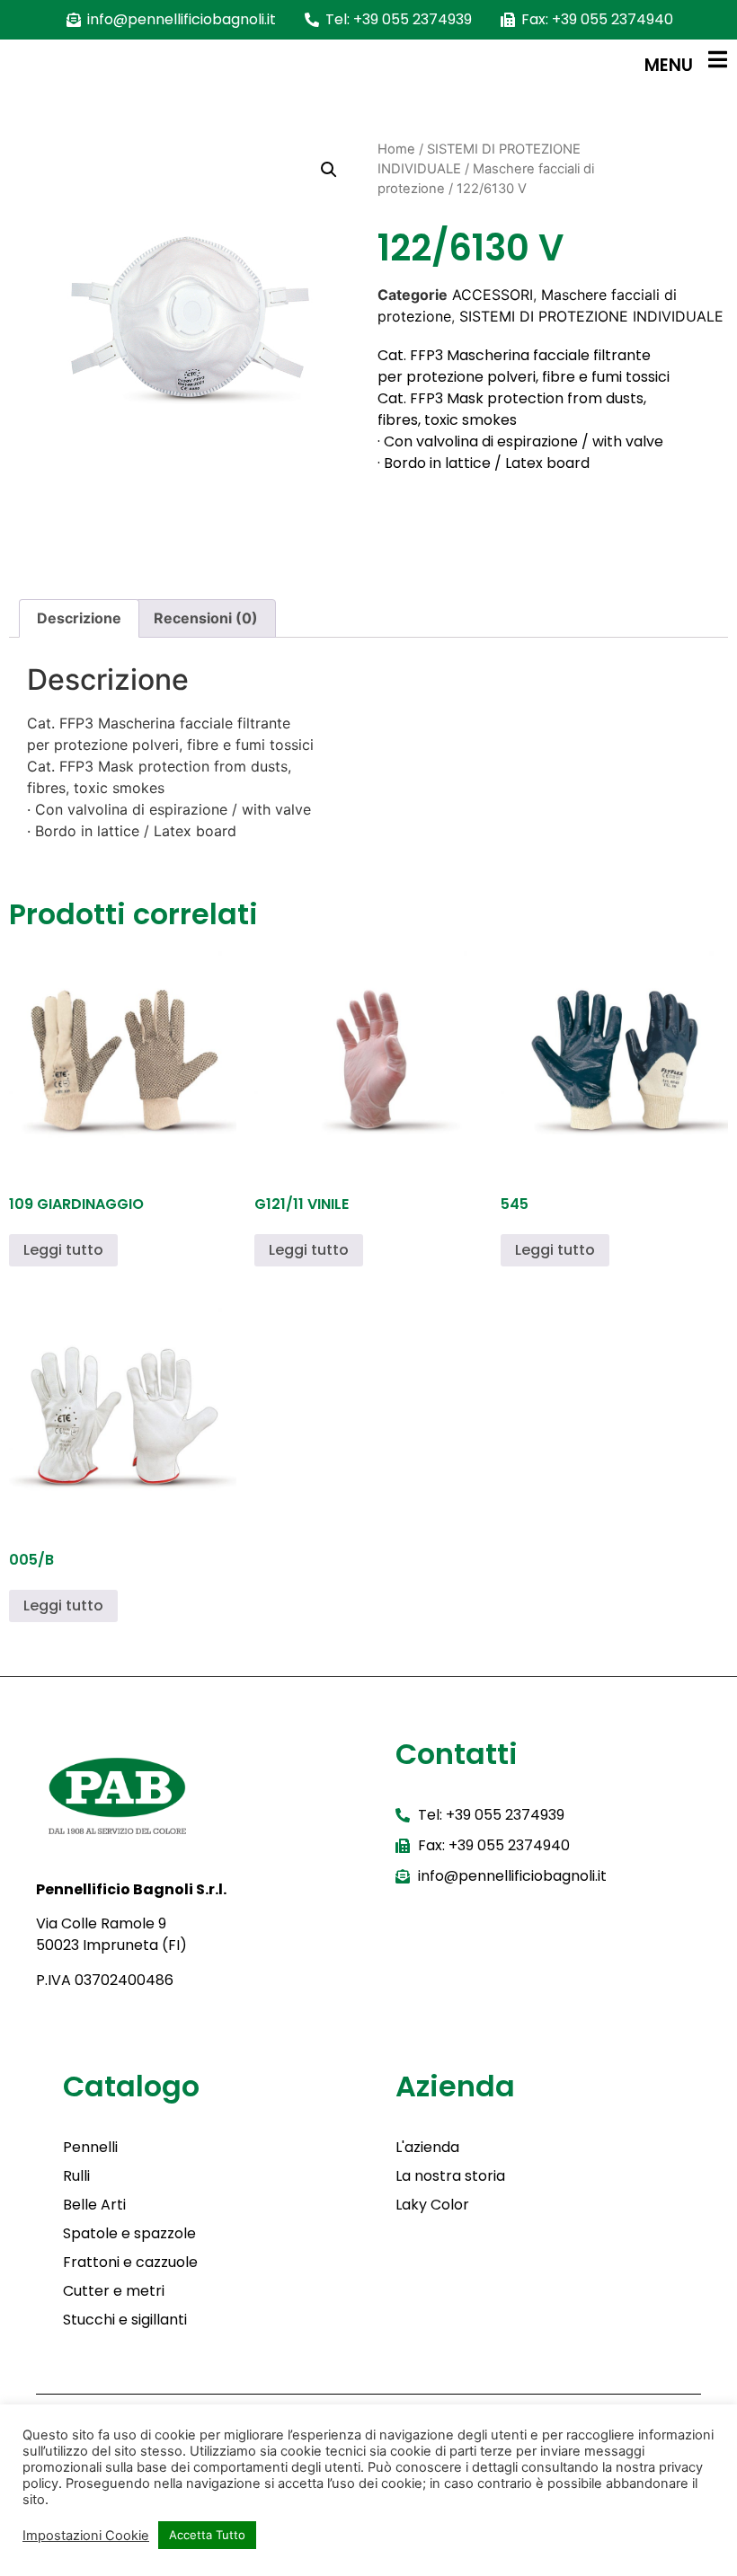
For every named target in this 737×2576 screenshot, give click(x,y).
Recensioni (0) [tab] (206, 618)
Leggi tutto (63, 1250)
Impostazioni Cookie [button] (86, 2536)
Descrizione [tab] (79, 618)
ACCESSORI (493, 295)
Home (396, 149)
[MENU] (717, 59)
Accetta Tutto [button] (207, 2535)
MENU (669, 65)
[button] (329, 170)
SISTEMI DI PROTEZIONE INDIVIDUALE (591, 316)
